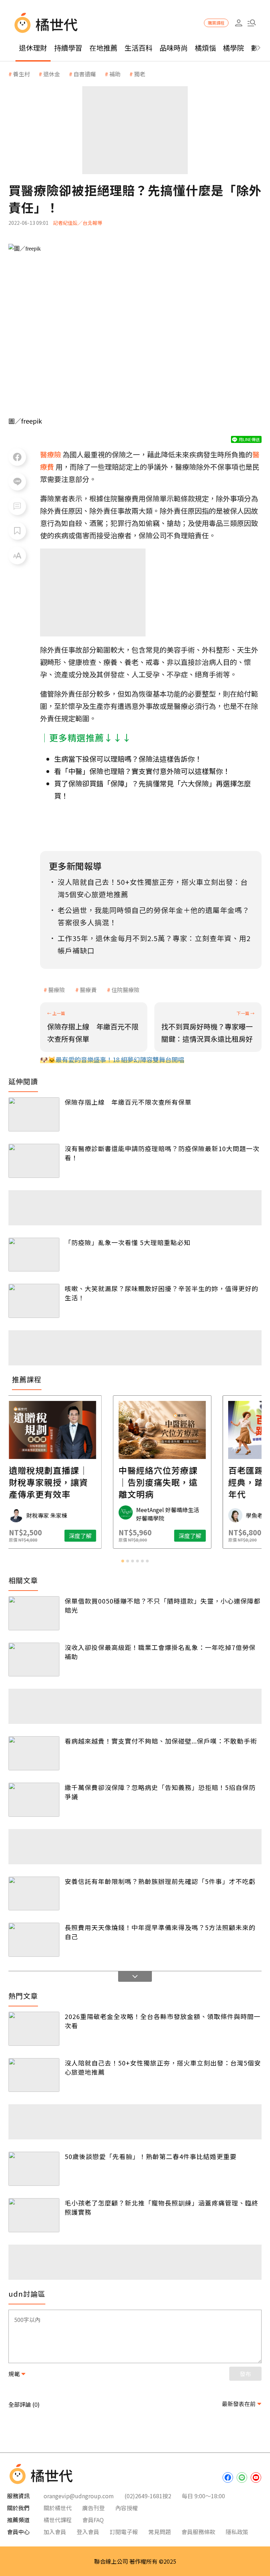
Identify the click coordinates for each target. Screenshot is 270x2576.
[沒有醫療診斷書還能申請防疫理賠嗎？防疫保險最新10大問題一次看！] (34, 1161)
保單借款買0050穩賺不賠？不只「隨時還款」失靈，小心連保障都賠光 (163, 1605)
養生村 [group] (21, 74)
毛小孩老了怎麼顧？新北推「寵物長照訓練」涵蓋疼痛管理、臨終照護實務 (162, 2207)
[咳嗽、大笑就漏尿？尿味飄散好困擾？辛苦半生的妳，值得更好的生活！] (34, 1301)
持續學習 (68, 48)
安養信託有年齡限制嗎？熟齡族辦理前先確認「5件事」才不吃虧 (160, 1881)
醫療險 (57, 990)
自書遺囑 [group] (85, 74)
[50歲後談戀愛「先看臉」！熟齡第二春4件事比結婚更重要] (34, 2169)
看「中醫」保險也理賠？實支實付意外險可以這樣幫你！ (142, 771)
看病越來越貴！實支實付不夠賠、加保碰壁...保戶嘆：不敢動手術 (161, 1741)
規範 (14, 2374)
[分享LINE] (17, 482)
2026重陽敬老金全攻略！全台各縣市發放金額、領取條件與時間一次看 (163, 2021)
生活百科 (139, 48)
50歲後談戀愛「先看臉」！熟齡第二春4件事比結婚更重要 (151, 2156)
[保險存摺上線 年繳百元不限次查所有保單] (34, 1114)
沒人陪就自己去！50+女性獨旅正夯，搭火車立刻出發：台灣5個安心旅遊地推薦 (163, 2067)
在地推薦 (103, 48)
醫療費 (88, 990)
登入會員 (88, 2532)
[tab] (123, 1561)
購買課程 (216, 23)
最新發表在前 (239, 2404)
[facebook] (228, 2477)
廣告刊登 (94, 2508)
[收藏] (17, 531)
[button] (252, 23)
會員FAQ (93, 2520)
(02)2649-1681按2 (148, 2496)
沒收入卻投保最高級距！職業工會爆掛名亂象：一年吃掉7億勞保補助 (160, 1652)
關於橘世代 (58, 2508)
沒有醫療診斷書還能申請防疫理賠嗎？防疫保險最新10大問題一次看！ (162, 1153)
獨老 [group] (140, 74)
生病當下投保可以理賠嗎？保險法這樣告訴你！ (128, 759)
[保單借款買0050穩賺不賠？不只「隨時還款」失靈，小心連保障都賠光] (34, 1613)
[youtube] (256, 2477)
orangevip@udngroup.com (79, 2496)
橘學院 (233, 48)
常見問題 (160, 2532)
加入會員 (55, 2532)
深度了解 (53, 1536)
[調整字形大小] (17, 556)
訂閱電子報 (124, 2532)
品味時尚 (174, 48)
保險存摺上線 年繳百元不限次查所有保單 (128, 1102)
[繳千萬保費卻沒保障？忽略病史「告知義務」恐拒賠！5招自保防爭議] (34, 1800)
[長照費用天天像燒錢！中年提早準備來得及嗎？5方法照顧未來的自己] (34, 1940)
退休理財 (33, 48)
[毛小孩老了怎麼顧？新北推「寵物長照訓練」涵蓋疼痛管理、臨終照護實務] (34, 2215)
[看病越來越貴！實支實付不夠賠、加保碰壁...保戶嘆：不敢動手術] (34, 1753)
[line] (242, 2477)
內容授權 (127, 2508)
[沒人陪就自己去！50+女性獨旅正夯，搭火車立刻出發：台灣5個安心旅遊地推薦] (34, 2075)
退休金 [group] (52, 74)
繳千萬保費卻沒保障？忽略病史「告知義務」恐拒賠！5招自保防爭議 (160, 1792)
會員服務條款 (198, 2532)
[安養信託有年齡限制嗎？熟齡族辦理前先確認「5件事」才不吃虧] (34, 1894)
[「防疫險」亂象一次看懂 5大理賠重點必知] (34, 1255)
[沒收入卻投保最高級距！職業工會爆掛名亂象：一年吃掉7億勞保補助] (34, 1660)
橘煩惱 (205, 48)
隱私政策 (237, 2532)
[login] (239, 23)
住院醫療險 (126, 990)
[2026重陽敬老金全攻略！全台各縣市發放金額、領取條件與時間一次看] (34, 2029)
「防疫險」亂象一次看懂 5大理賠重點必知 (128, 1242)
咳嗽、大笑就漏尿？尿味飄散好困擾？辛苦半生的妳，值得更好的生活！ (162, 1293)
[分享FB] (17, 457)
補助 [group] (115, 74)
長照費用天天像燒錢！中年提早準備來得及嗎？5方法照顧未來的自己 (160, 1932)
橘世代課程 (58, 2520)
